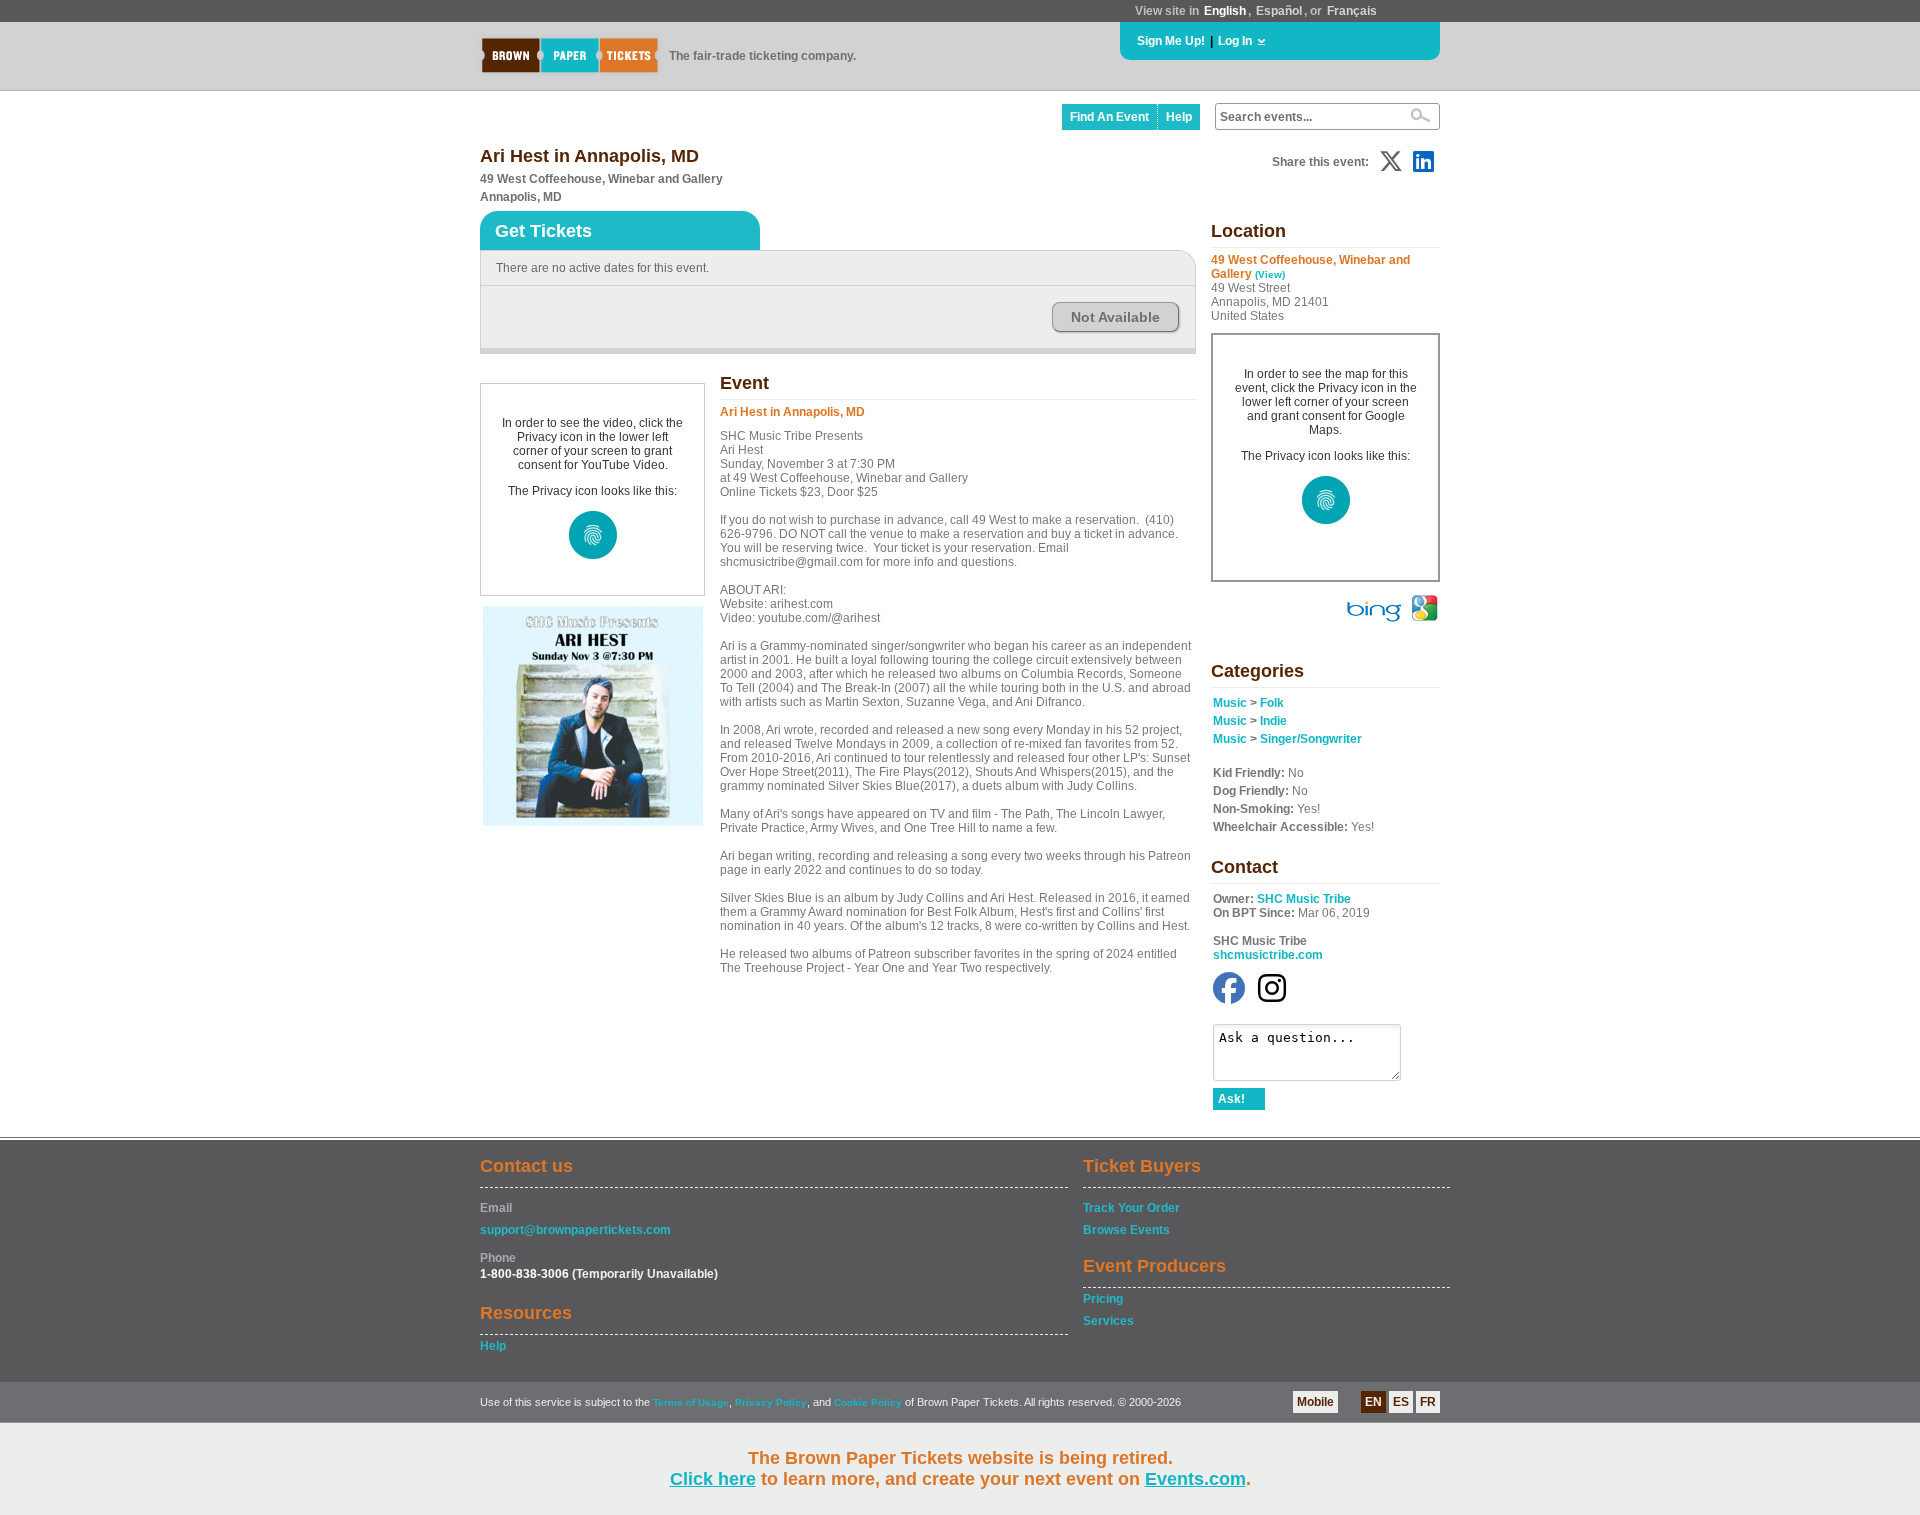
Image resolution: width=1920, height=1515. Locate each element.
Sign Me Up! (1171, 41)
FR (1428, 1402)
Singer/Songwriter (1311, 739)
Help (1179, 117)
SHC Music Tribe (1304, 899)
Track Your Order (1131, 1208)
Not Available (1115, 317)
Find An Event (1109, 117)
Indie (1273, 721)
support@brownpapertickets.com (575, 1230)
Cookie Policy (868, 1402)
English (1225, 11)
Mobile (1315, 1402)
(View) (1270, 274)
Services (1108, 1321)
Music (1230, 703)
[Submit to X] (1391, 161)
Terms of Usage (691, 1402)
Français (1352, 11)
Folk (1272, 703)
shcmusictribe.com (1268, 955)
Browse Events (1126, 1230)
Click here (713, 1479)
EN (1373, 1402)
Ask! (1231, 1099)
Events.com (1195, 1479)
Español (1279, 11)
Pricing (1103, 1299)
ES (1401, 1402)
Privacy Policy (771, 1402)
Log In (1235, 41)
